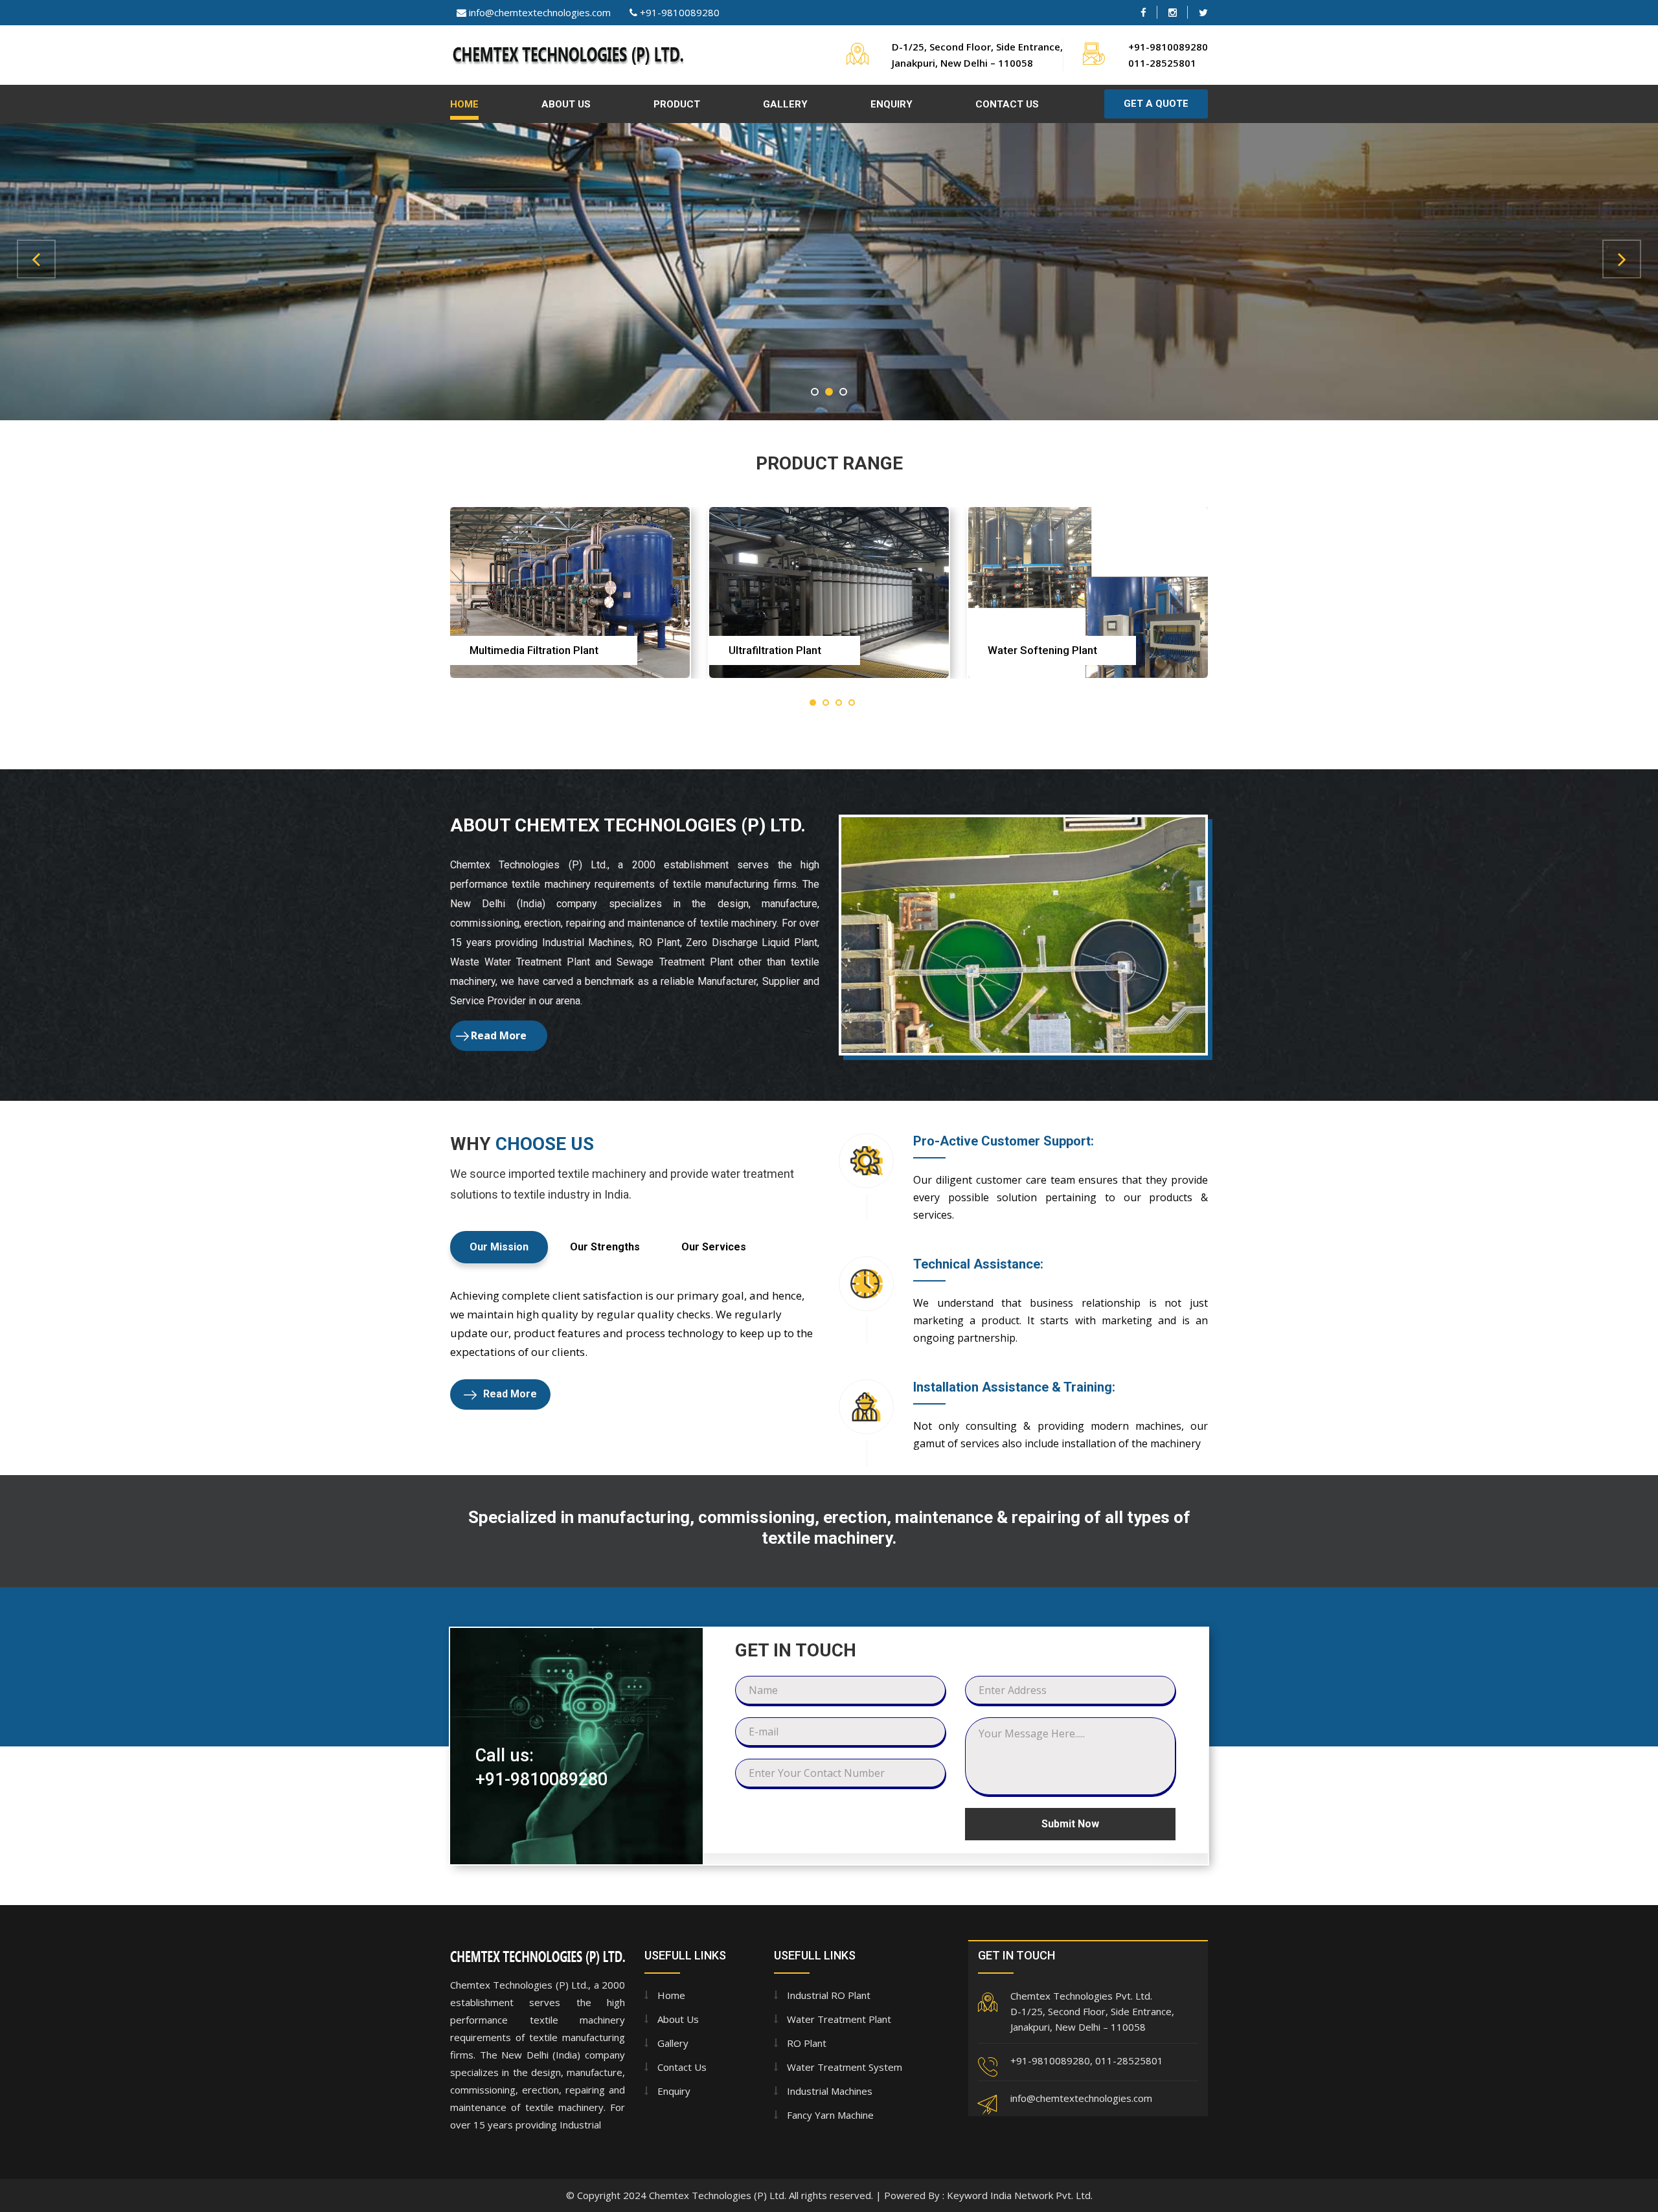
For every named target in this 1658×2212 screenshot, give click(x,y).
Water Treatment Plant (839, 2019)
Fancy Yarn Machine (830, 2115)
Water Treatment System (845, 2067)
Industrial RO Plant (829, 1995)
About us (678, 2019)
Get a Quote (1156, 104)
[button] (36, 259)
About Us (566, 104)
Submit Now (1070, 1824)
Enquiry (891, 104)
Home (464, 104)
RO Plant (807, 2043)
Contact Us (1007, 104)
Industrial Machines (830, 2091)
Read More (499, 1035)
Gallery (785, 104)
